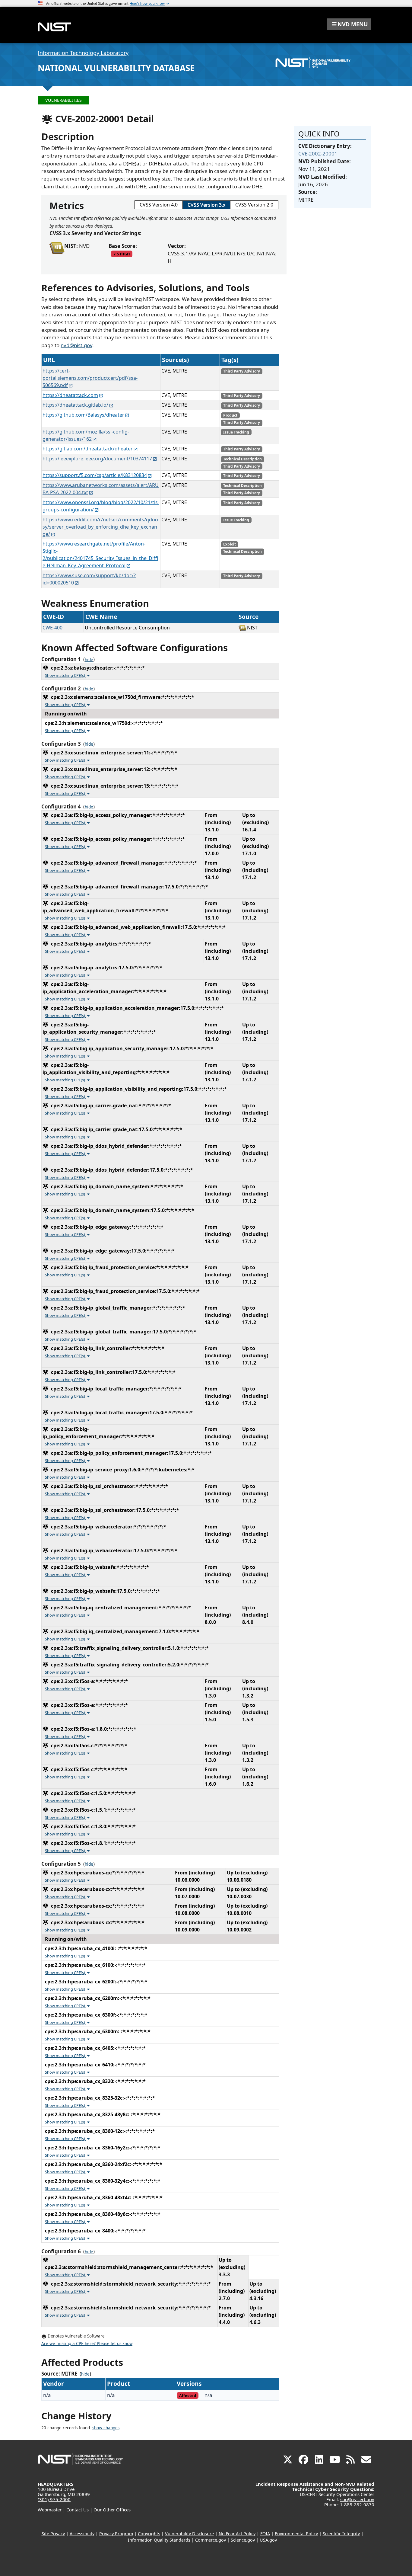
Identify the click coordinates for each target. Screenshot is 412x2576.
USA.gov (268, 2540)
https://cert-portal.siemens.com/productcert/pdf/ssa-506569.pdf (90, 378)
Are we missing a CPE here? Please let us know (87, 2344)
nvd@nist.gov (76, 345)
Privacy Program (116, 2534)
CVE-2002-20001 (318, 154)
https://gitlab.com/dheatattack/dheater (88, 449)
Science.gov (243, 2540)
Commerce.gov (211, 2540)
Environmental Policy (296, 2534)
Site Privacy (53, 2534)
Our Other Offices (112, 2510)
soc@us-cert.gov (357, 2499)
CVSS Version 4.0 (159, 205)
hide (89, 660)
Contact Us (78, 2510)
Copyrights (149, 2534)
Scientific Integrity (341, 2534)
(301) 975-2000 (54, 2499)
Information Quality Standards (159, 2540)
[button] (349, 24)
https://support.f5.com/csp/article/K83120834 (95, 475)
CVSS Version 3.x (206, 205)
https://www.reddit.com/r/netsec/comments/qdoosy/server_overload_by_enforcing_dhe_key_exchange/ (100, 527)
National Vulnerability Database (116, 68)
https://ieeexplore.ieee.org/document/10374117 (97, 459)
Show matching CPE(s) (65, 675)
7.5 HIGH (122, 254)
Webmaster (50, 2510)
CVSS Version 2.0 (254, 205)
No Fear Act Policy (237, 2534)
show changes (106, 2428)
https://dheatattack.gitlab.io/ (75, 405)
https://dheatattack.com (70, 395)
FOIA (265, 2534)
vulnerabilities (63, 100)
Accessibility (82, 2534)
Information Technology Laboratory (83, 53)
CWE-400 (52, 628)
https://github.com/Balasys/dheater (83, 415)
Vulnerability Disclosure (189, 2534)
